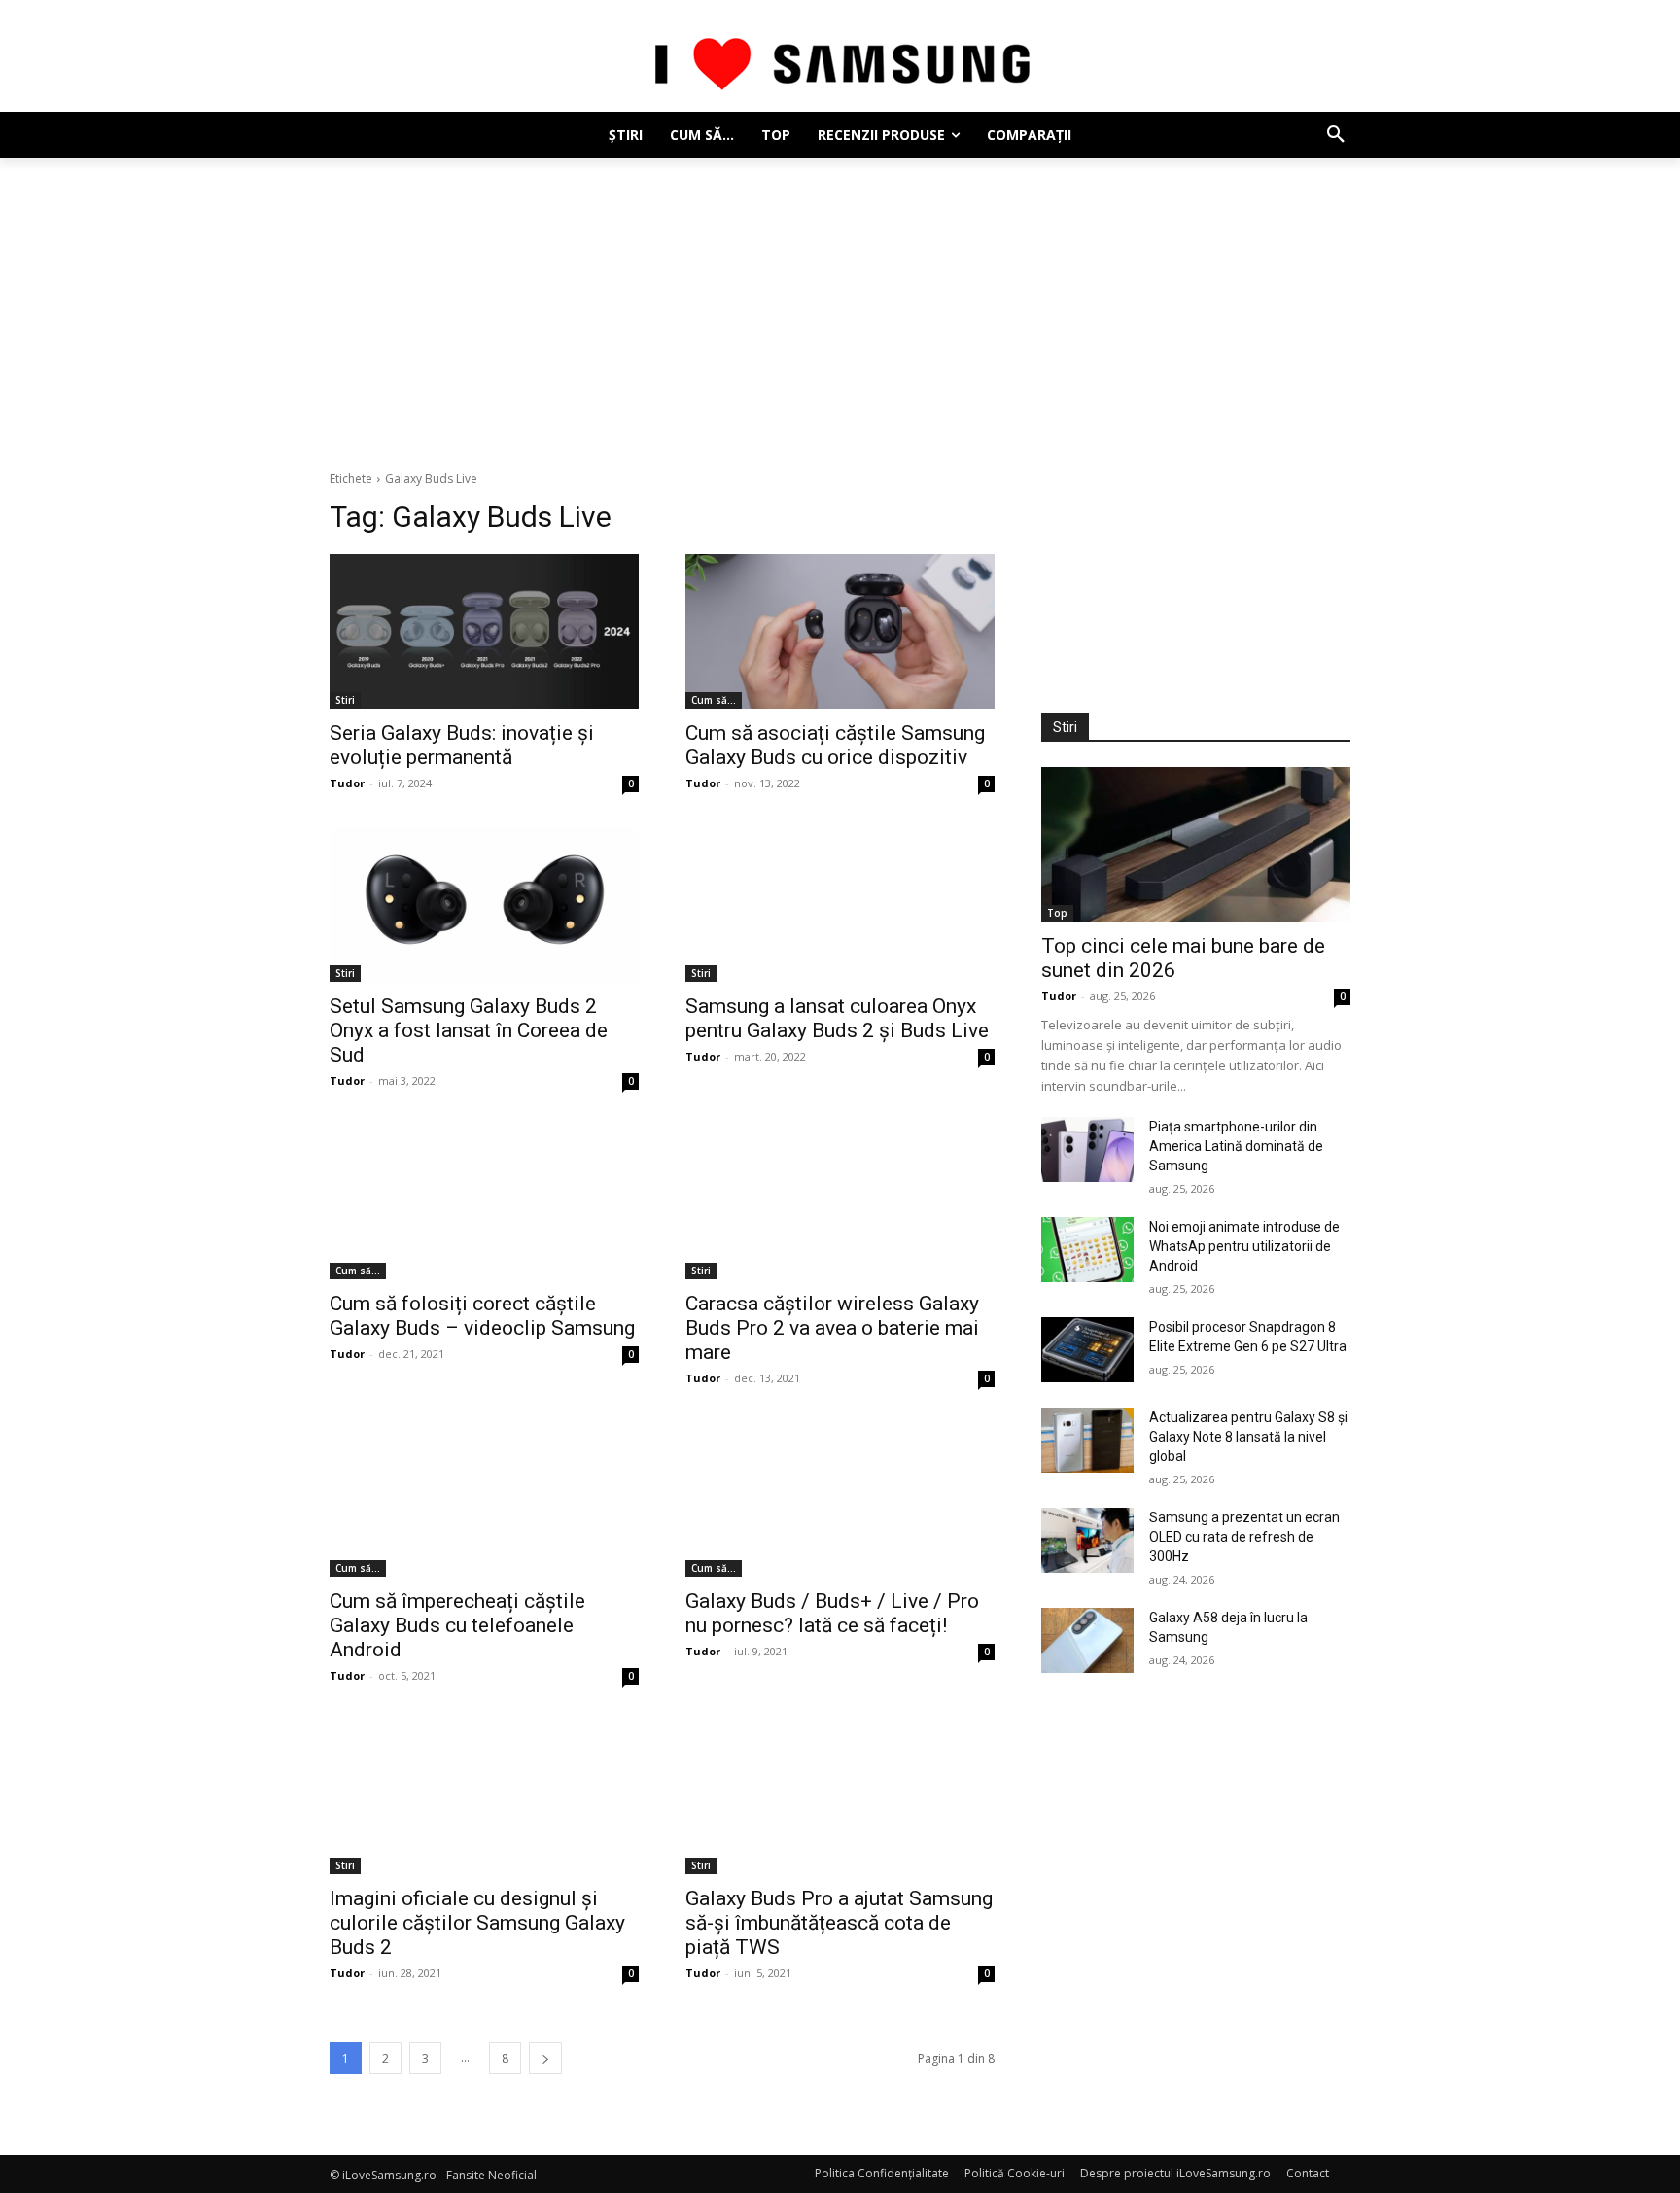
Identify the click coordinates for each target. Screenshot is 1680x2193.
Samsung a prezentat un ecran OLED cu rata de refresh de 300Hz (1244, 1537)
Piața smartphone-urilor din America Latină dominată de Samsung (1236, 1146)
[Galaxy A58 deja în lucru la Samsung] (1087, 1640)
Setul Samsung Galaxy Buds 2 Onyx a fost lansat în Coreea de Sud (469, 1030)
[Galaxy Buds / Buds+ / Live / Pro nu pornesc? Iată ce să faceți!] (840, 1499)
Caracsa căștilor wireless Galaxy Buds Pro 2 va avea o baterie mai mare (832, 1328)
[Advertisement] (840, 304)
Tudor (347, 783)
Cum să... (714, 700)
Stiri (345, 700)
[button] (1336, 135)
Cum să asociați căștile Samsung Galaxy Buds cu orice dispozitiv (835, 745)
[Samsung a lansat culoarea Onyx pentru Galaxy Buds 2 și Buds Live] (840, 905)
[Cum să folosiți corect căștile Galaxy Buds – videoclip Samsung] (484, 1202)
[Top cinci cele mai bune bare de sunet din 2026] (1196, 844)
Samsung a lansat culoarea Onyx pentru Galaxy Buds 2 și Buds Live (837, 1018)
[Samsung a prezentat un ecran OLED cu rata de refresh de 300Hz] (1087, 1540)
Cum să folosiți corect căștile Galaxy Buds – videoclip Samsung (482, 1316)
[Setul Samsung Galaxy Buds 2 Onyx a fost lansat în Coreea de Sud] (484, 905)
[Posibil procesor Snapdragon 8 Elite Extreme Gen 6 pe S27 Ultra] (1087, 1350)
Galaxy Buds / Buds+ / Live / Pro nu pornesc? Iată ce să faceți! (832, 1613)
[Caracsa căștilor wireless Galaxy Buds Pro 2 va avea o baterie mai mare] (840, 1202)
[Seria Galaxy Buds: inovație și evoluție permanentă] (484, 631)
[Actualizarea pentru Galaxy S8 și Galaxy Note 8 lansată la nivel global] (1087, 1440)
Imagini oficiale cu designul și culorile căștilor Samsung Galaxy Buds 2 (477, 1923)
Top (1057, 913)
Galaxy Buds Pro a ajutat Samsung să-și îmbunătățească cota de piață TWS (839, 1923)
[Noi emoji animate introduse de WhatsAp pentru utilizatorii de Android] (1087, 1250)
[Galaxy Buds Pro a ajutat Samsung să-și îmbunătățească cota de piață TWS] (840, 1797)
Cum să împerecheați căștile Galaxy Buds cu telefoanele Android (457, 1625)
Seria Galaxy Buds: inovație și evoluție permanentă (462, 745)
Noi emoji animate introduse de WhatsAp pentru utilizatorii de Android (1244, 1246)
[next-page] (545, 2058)
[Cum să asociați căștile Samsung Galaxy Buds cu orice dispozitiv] (840, 631)
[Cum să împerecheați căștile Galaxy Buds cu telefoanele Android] (484, 1499)
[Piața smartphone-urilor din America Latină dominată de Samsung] (1087, 1149)
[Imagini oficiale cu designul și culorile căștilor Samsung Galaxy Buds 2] (484, 1797)
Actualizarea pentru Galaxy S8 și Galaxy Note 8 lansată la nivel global (1248, 1437)
